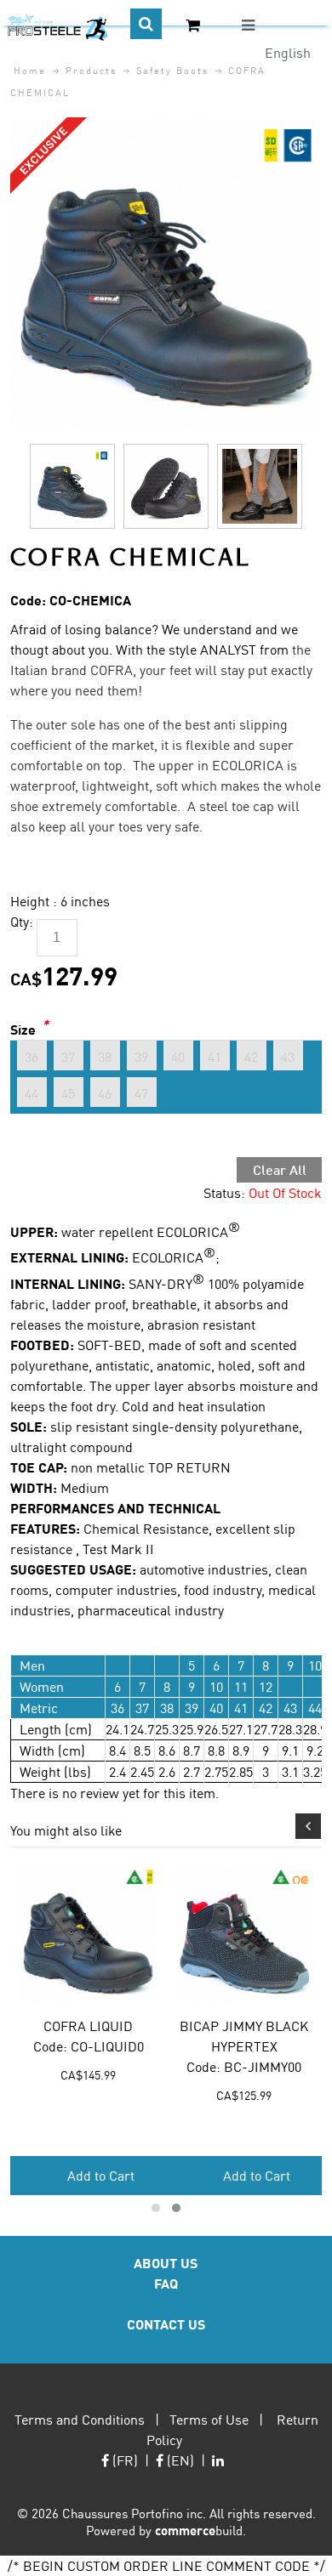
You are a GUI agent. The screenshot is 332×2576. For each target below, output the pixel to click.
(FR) (123, 2460)
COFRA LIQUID (88, 2026)
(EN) (179, 2460)
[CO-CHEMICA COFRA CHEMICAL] (72, 486)
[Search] (146, 24)
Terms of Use (209, 2419)
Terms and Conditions (80, 2419)
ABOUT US (166, 2263)
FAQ (166, 2283)
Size (23, 1029)
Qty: (22, 921)
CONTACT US (166, 2324)
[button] (156, 2208)
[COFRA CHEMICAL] (166, 127)
